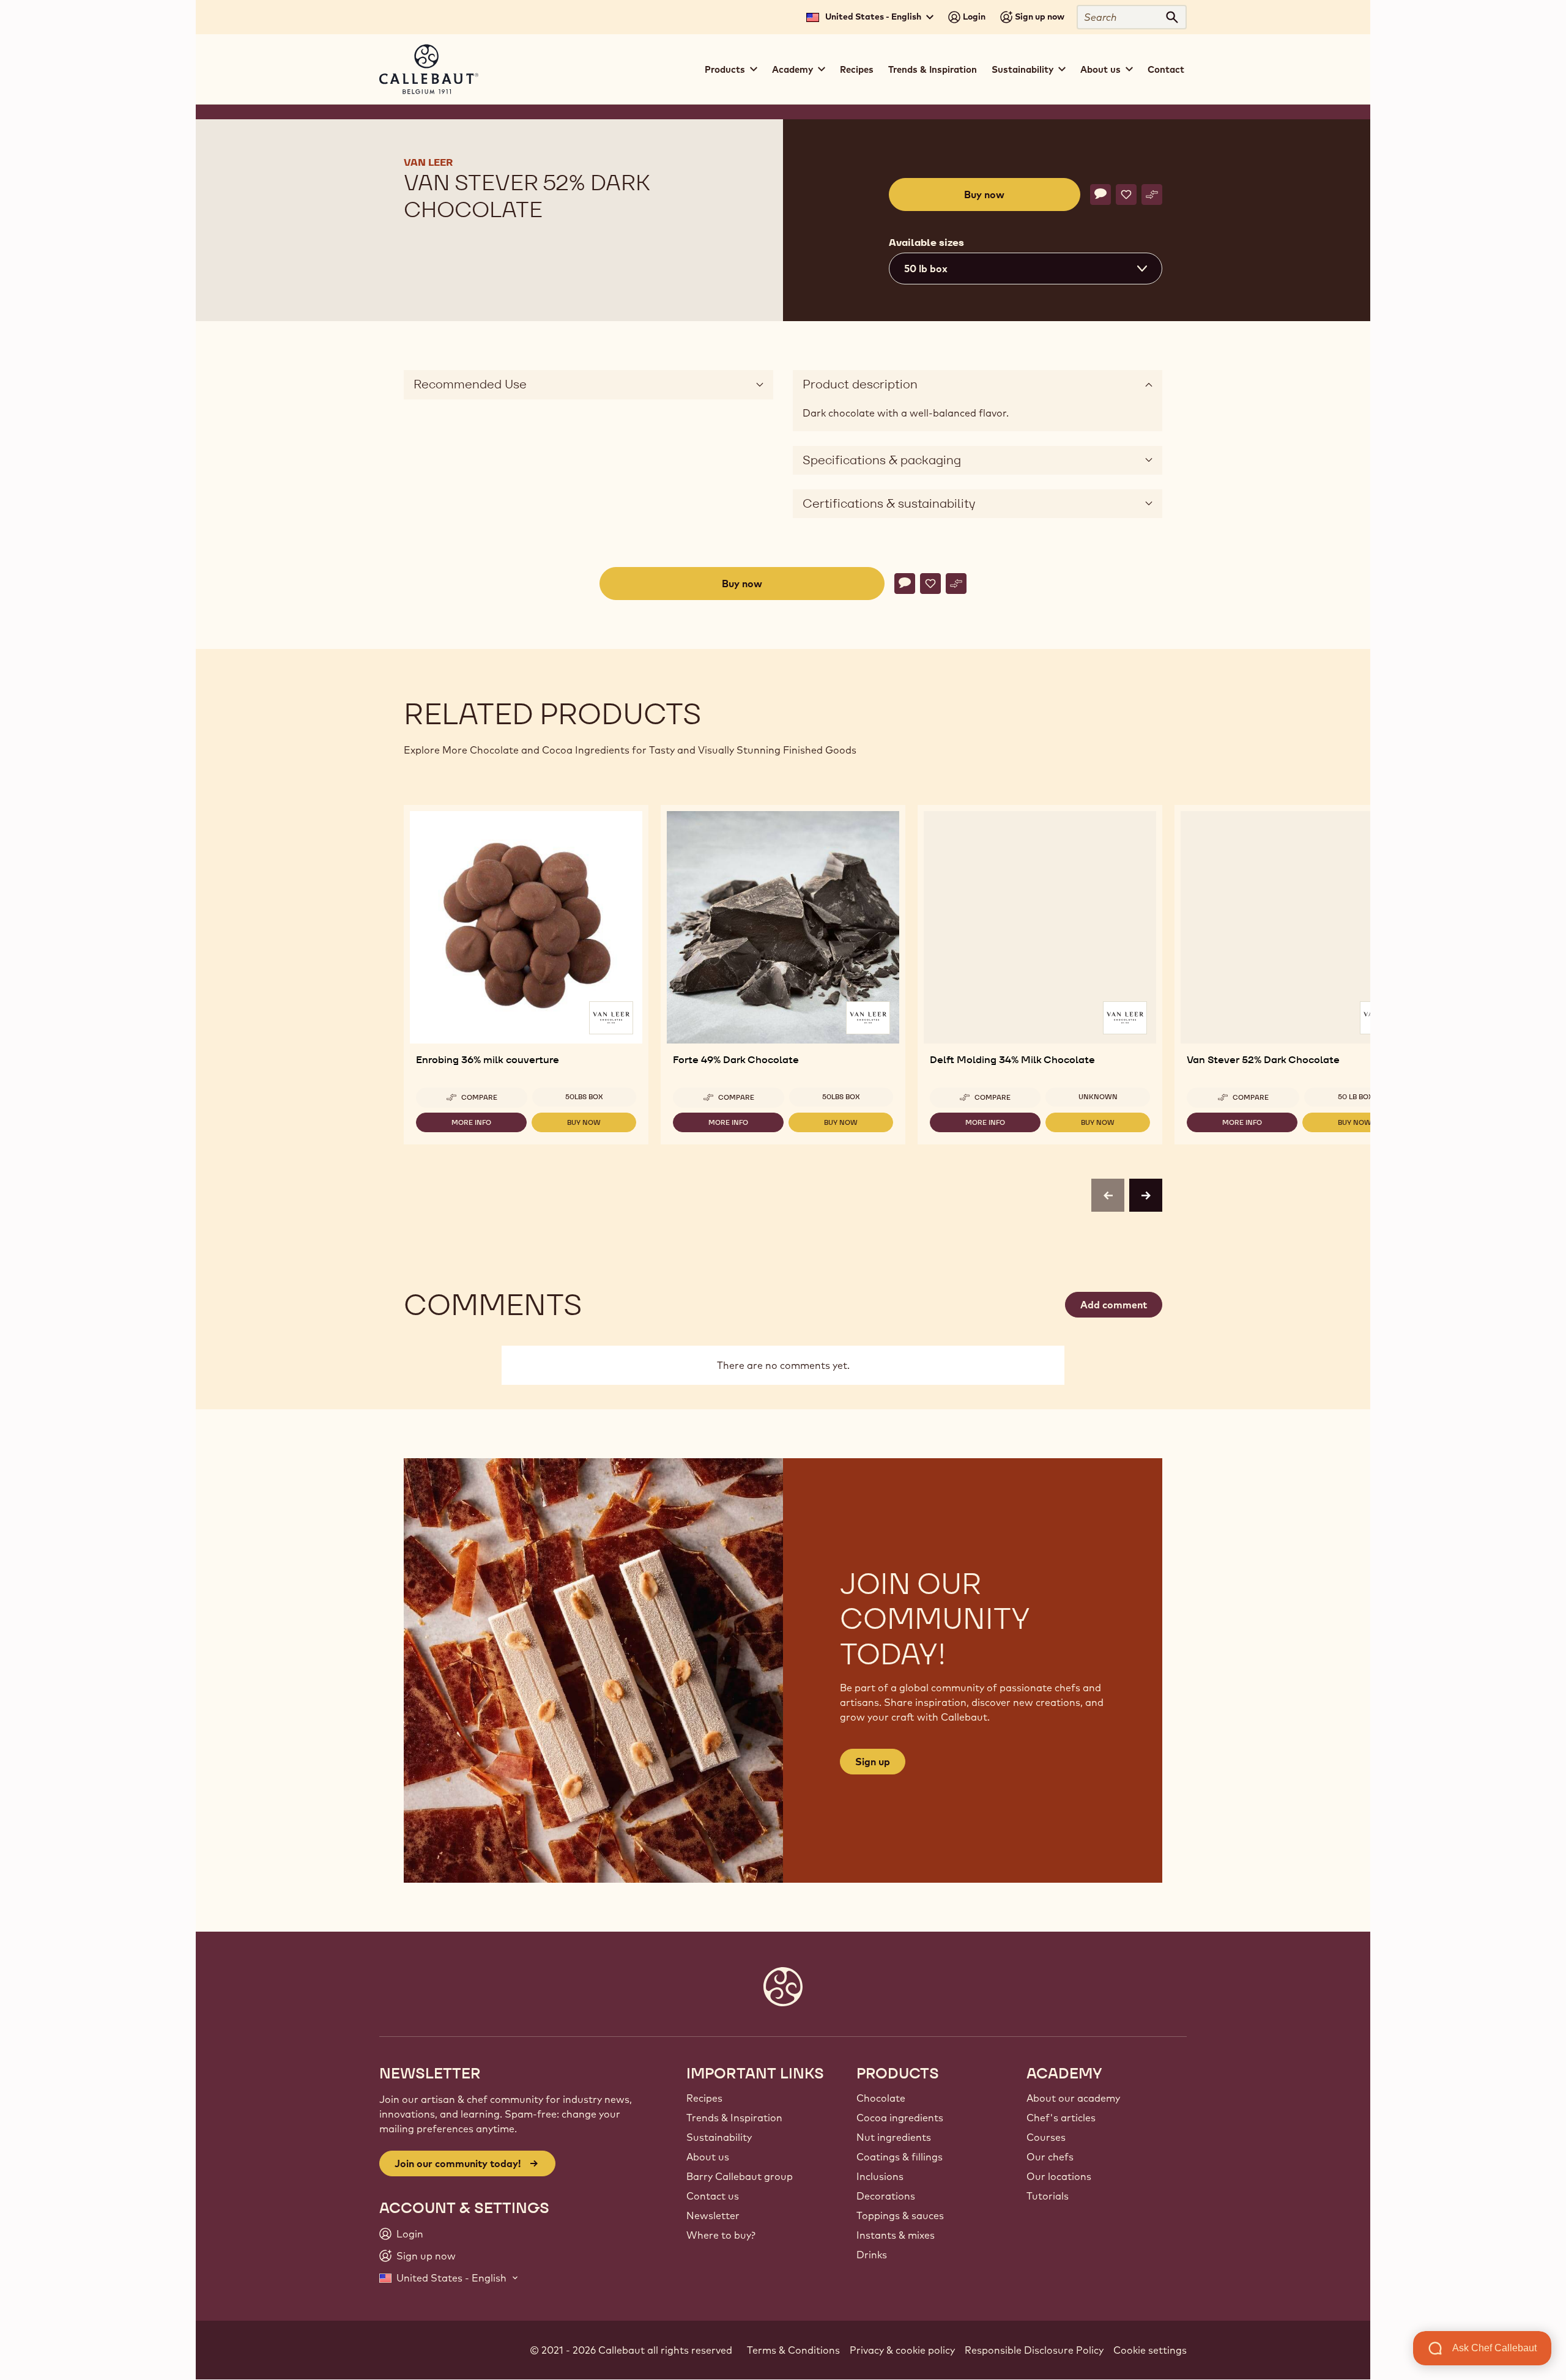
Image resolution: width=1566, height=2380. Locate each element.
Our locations (1059, 2176)
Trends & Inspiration (933, 69)
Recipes (857, 69)
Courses (1046, 2137)
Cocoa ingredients (900, 2118)
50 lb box (1356, 1097)
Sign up (873, 1762)
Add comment (1114, 1305)
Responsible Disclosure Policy (1034, 2350)
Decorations (886, 2196)
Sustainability (719, 2137)
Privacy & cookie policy (902, 2350)
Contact (1166, 69)
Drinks (872, 2255)
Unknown (1098, 1097)
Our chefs (1050, 2157)
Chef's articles (1061, 2118)
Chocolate (881, 2098)
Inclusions (880, 2176)
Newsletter (713, 2215)
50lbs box (584, 1097)
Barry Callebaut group (740, 2176)
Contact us (713, 2196)
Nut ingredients (894, 2137)
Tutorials (1048, 2196)
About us (708, 2157)
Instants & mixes (896, 2235)
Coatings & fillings (900, 2157)
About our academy (1073, 2098)
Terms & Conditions (793, 2350)
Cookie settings (1150, 2350)
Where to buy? (721, 2235)
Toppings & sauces (900, 2215)
